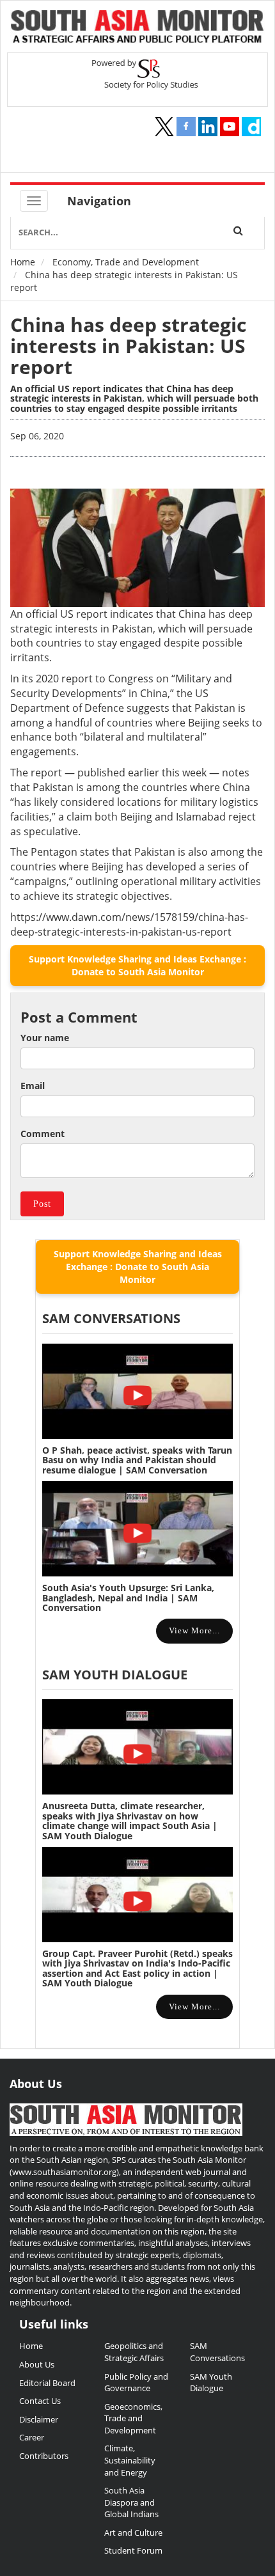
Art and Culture (133, 2533)
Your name (45, 1038)
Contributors (44, 2456)
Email (33, 1086)
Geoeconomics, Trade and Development (133, 2418)
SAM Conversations (217, 2352)
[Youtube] (230, 127)
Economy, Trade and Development (126, 262)
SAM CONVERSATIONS (111, 1318)
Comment (43, 1134)
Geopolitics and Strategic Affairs (134, 2352)
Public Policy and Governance (136, 2383)
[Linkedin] (208, 127)
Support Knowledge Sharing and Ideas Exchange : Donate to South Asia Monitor (137, 965)
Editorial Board (47, 2383)
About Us (37, 2364)
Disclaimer (39, 2419)
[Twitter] (164, 127)
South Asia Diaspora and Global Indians (131, 2502)
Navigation (99, 201)
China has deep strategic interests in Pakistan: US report (128, 346)
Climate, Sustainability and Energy (130, 2460)
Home (23, 262)
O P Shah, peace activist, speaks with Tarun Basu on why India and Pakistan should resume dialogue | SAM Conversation (137, 1460)
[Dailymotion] (251, 127)
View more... (194, 1630)
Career (32, 2437)
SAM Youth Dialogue (115, 1675)
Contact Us (40, 2401)
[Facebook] (186, 127)
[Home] (137, 28)
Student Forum (133, 2550)
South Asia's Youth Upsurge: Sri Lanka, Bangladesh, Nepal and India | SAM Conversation (128, 1598)
